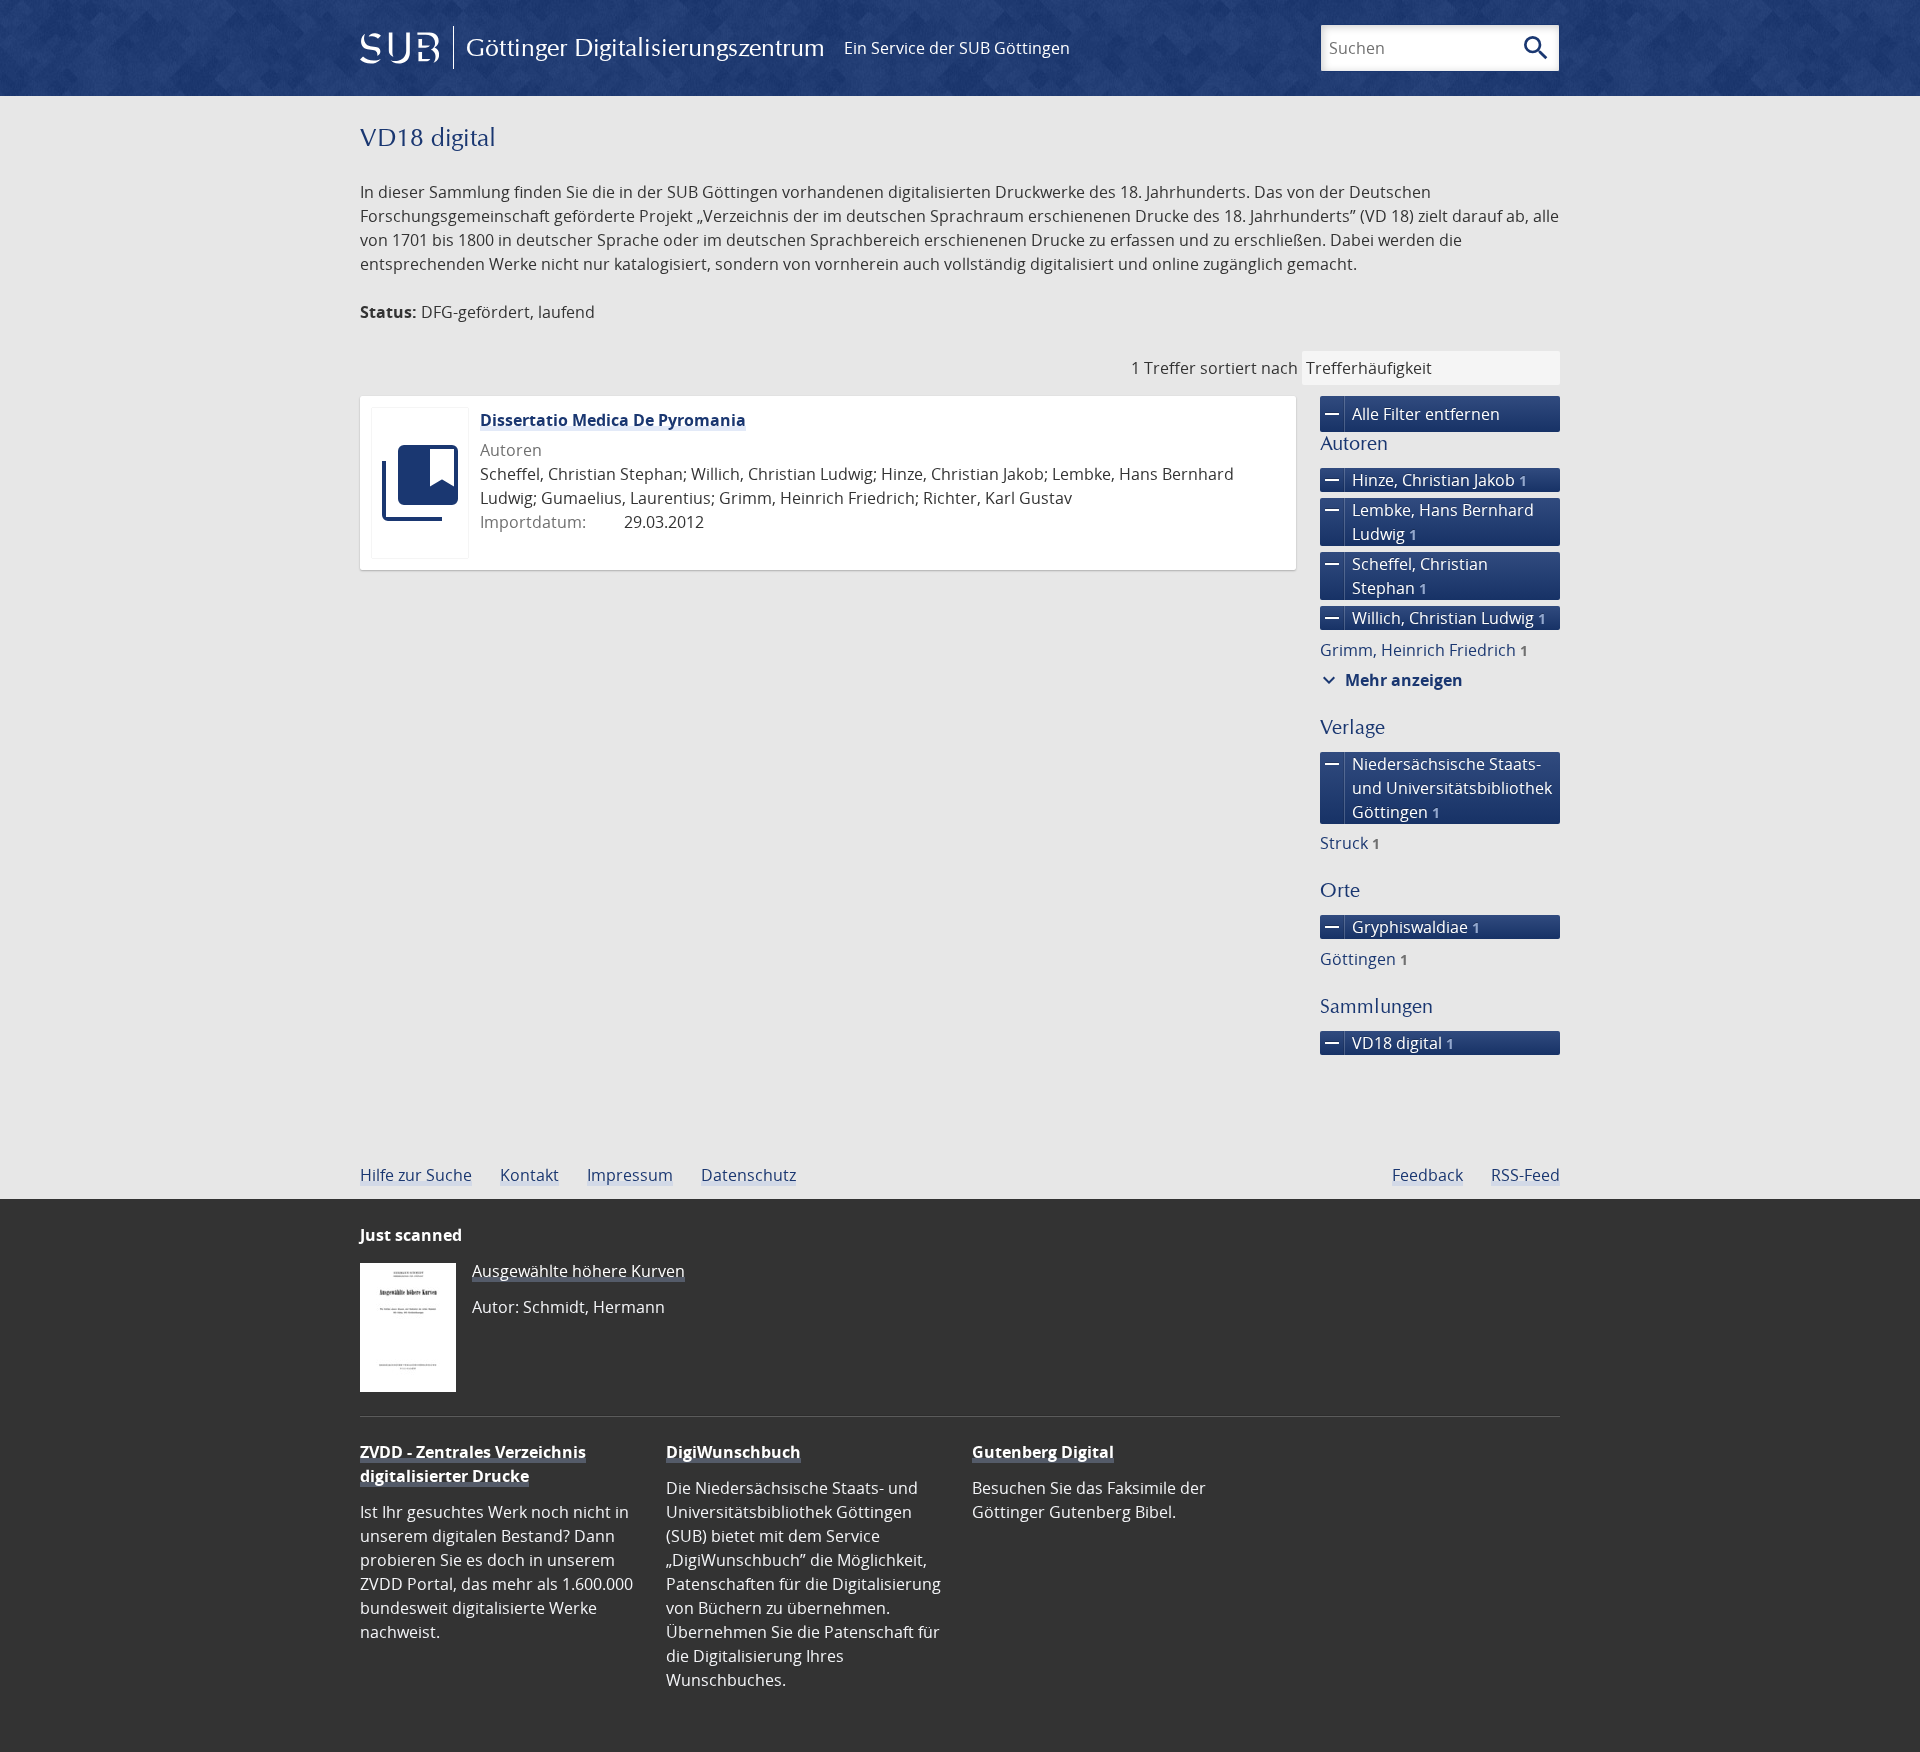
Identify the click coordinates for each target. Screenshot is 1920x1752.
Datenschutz (748, 1175)
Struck (1350, 843)
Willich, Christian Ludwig (1433, 618)
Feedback (1427, 1175)
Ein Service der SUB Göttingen (957, 48)
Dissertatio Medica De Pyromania (613, 420)
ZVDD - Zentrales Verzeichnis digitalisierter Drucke (473, 1464)
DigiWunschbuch (733, 1452)
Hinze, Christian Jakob (1423, 480)
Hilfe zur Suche (416, 1175)
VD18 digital (1387, 1043)
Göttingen (1364, 959)
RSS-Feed (1525, 1175)
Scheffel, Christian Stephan (1404, 575)
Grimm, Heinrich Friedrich (1424, 650)
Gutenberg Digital (1043, 1452)
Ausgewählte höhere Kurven (578, 1271)
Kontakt (529, 1175)
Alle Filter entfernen (1410, 414)
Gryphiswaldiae (1400, 927)
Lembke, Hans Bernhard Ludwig (1427, 521)
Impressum (630, 1175)
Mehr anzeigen (1390, 680)
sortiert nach (1249, 368)
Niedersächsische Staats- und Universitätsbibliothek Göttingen (1436, 787)
